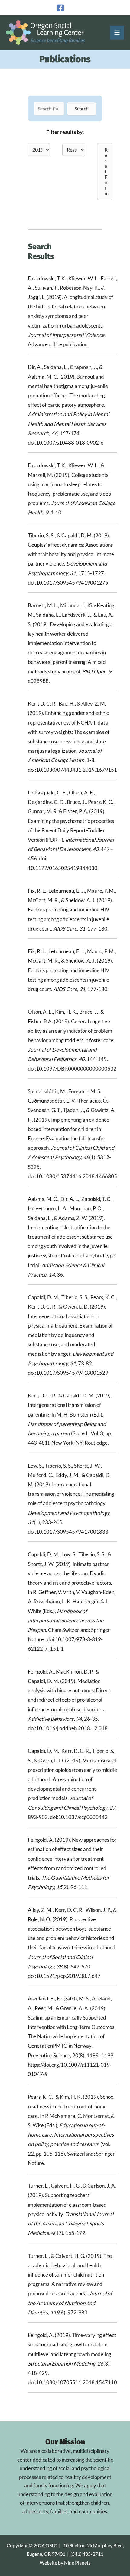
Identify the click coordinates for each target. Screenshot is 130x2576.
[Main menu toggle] (117, 33)
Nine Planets (77, 2563)
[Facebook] (60, 8)
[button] (82, 109)
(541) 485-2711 (87, 2554)
